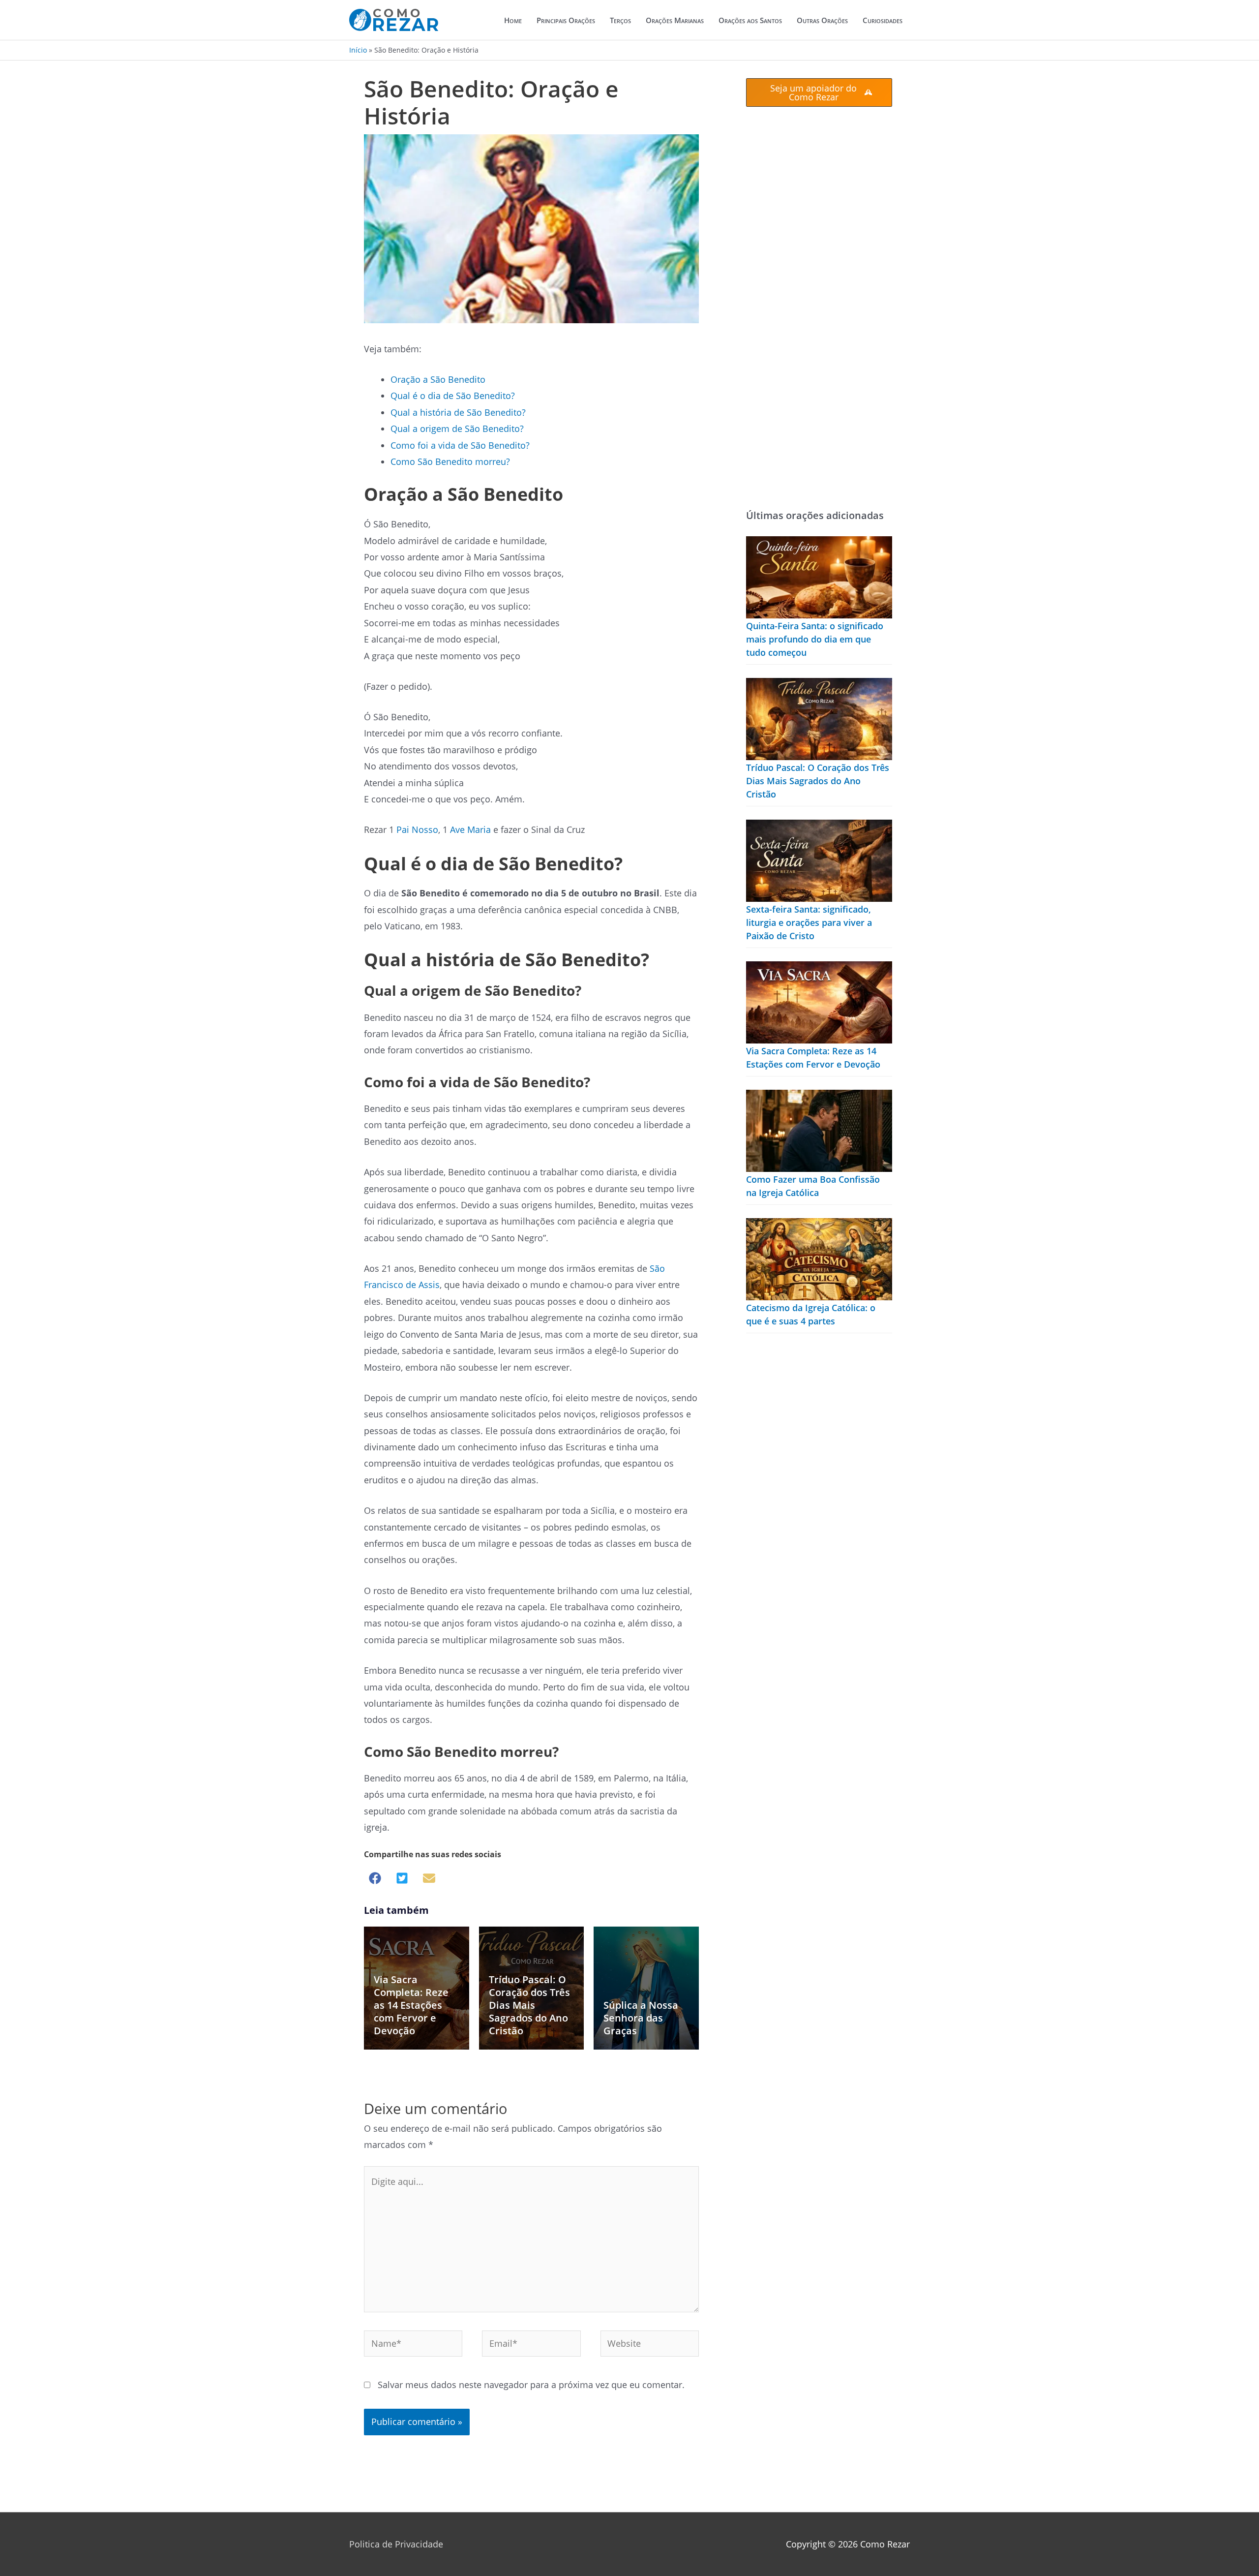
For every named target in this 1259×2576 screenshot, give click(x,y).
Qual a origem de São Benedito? (457, 429)
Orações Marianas (675, 20)
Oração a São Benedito (438, 379)
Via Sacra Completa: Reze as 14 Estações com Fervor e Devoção (411, 2005)
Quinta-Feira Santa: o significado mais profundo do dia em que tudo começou (815, 639)
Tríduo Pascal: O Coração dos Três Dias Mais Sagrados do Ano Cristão (529, 2005)
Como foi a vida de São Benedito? (460, 445)
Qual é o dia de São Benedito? (453, 396)
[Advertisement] (819, 307)
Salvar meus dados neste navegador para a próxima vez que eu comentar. (531, 2385)
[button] (375, 1878)
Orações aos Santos (750, 20)
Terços (620, 20)
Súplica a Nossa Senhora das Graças (641, 2018)
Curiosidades (883, 20)
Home (513, 20)
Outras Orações (822, 20)
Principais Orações (566, 20)
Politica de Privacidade (396, 2544)
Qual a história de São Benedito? (458, 412)
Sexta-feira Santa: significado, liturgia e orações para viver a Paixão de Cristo (809, 922)
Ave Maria (470, 829)
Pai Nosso (417, 829)
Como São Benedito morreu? (450, 461)
